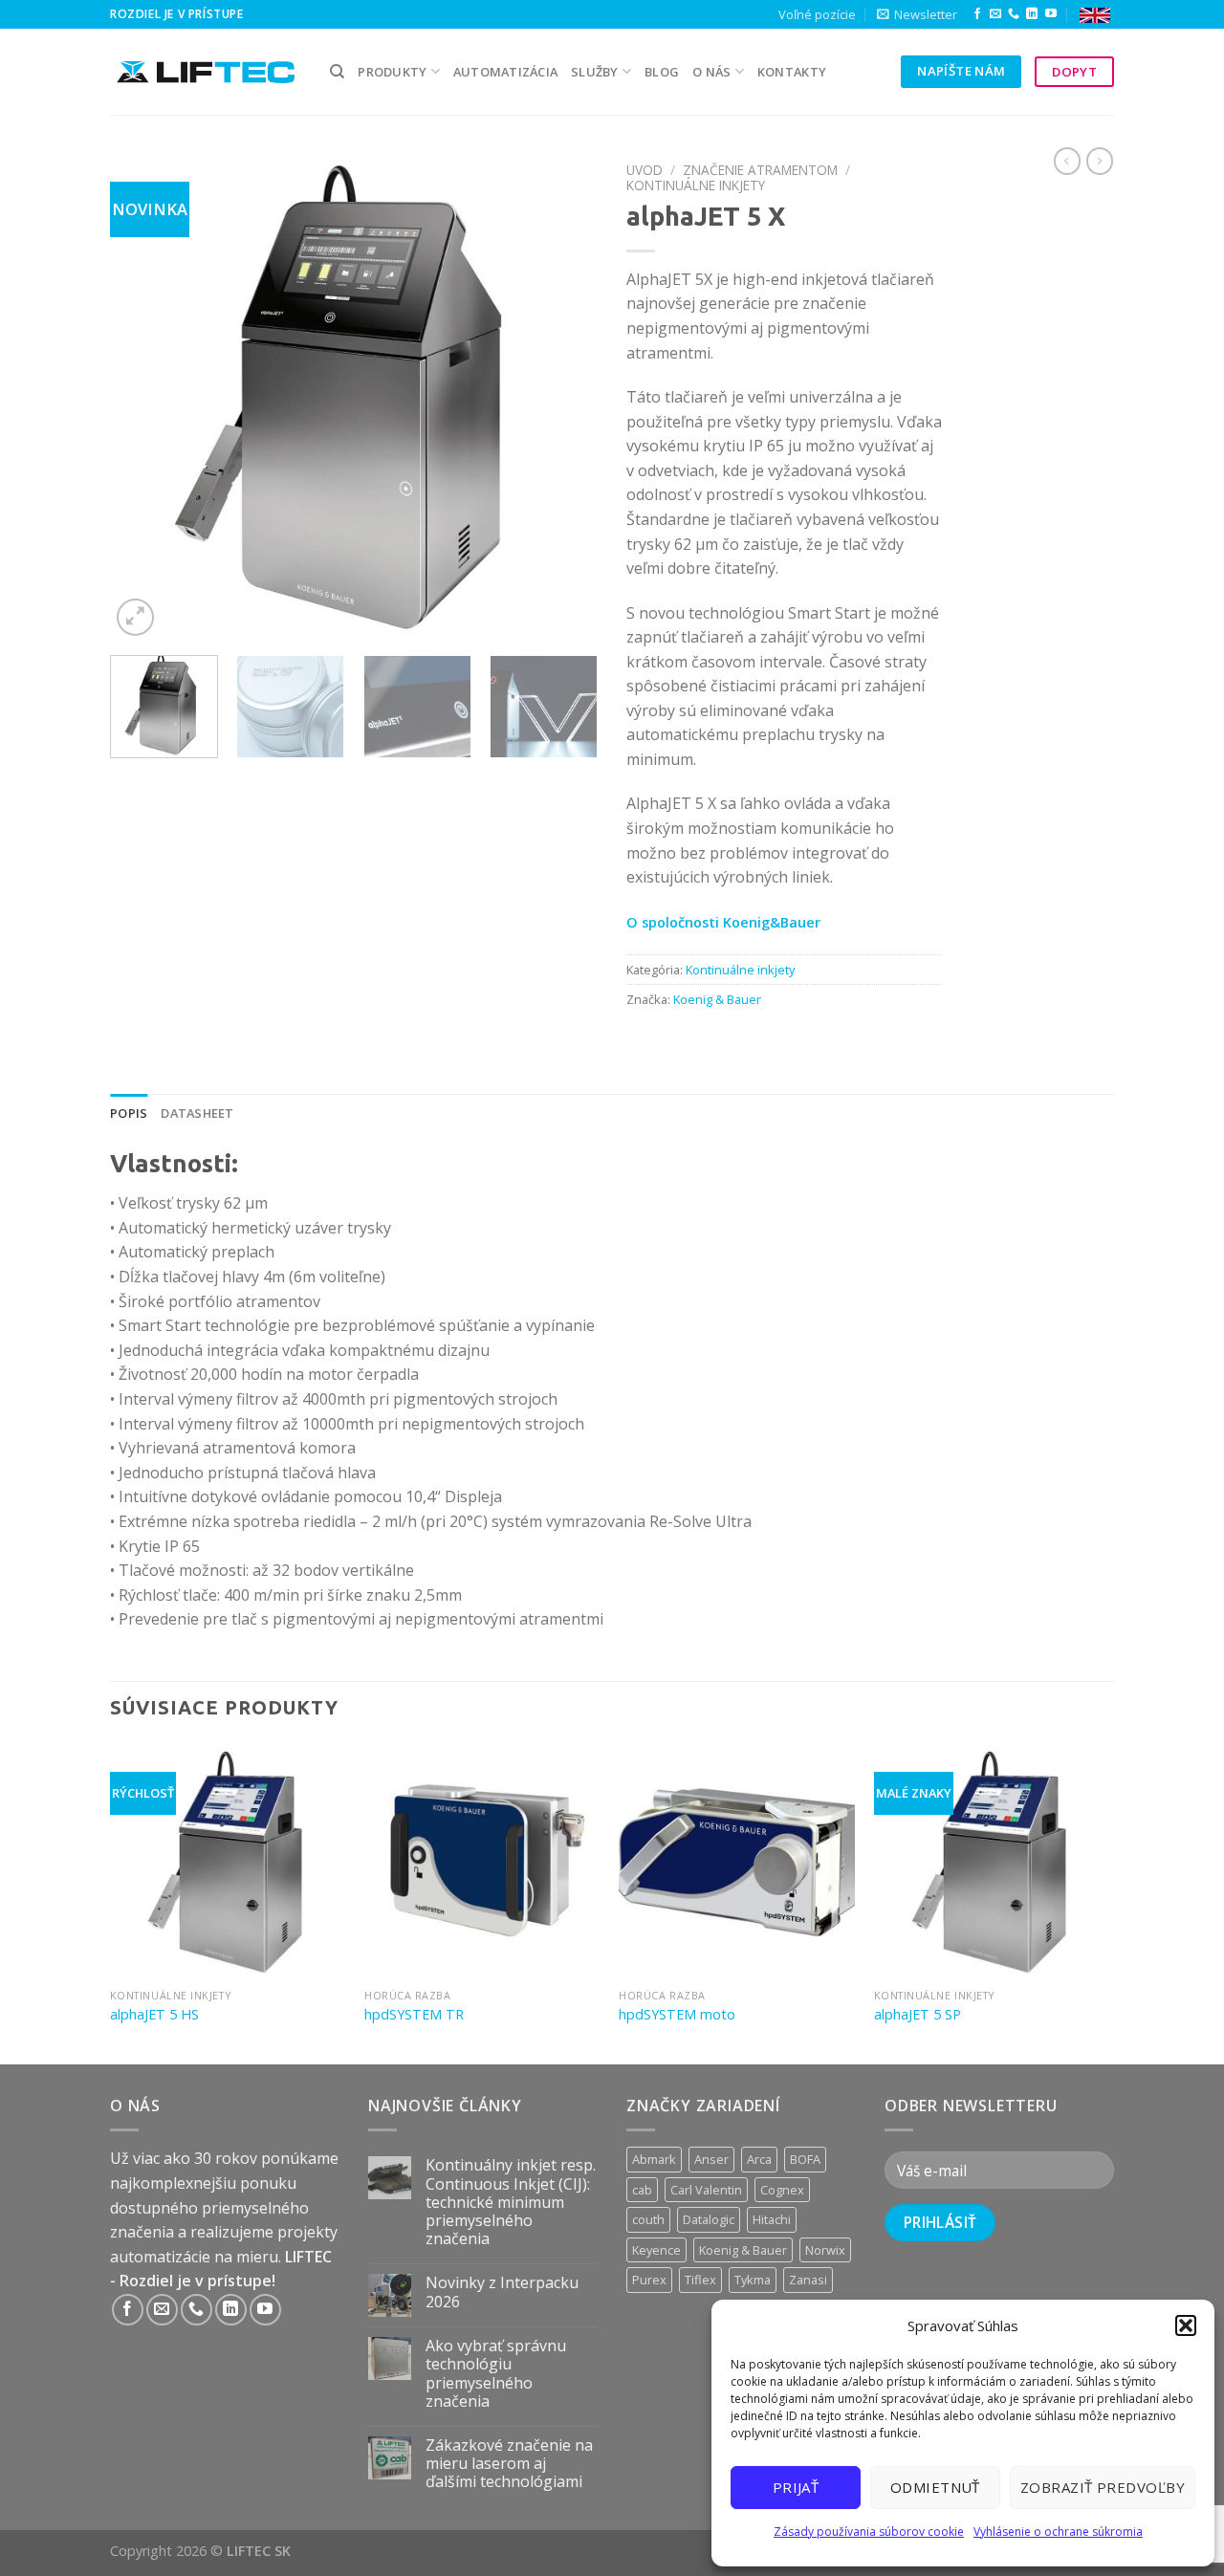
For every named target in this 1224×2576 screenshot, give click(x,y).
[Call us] (1014, 14)
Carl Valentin (706, 2190)
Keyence (656, 2250)
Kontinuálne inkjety (696, 185)
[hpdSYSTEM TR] (482, 1861)
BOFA (805, 2159)
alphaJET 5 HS (154, 2015)
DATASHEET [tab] (197, 1113)
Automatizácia (505, 72)
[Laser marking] (1095, 15)
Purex (649, 2280)
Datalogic (709, 2219)
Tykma (753, 2280)
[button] (1186, 2325)
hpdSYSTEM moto (677, 2015)
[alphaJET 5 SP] (992, 1861)
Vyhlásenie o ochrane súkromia (1058, 2532)
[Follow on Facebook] (977, 14)
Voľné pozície (817, 14)
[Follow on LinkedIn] (1032, 14)
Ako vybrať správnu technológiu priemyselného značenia (496, 2374)
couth (648, 2219)
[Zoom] (135, 617)
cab (642, 2190)
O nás (711, 72)
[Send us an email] (995, 14)
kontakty (792, 72)
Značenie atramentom (760, 170)
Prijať (796, 2487)
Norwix (825, 2250)
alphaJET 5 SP (918, 2015)
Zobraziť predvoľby (1103, 2487)
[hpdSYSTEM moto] (737, 1861)
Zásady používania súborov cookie (869, 2532)
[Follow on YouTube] (1051, 14)
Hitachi (772, 2219)
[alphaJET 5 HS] (228, 1861)
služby (595, 72)
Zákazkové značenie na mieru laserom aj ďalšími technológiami (509, 2464)
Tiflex (700, 2280)
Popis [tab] (129, 1113)
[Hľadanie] (337, 72)
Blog (662, 72)
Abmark (654, 2159)
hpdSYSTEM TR (414, 2015)
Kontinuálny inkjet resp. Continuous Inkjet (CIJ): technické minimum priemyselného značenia (511, 2202)
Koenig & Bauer (717, 999)
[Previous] (143, 397)
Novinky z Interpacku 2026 (502, 2292)
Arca (759, 2159)
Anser (711, 2159)
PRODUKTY (392, 72)
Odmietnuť (935, 2487)
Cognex (782, 2190)
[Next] (564, 397)
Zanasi (808, 2280)
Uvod (645, 170)
